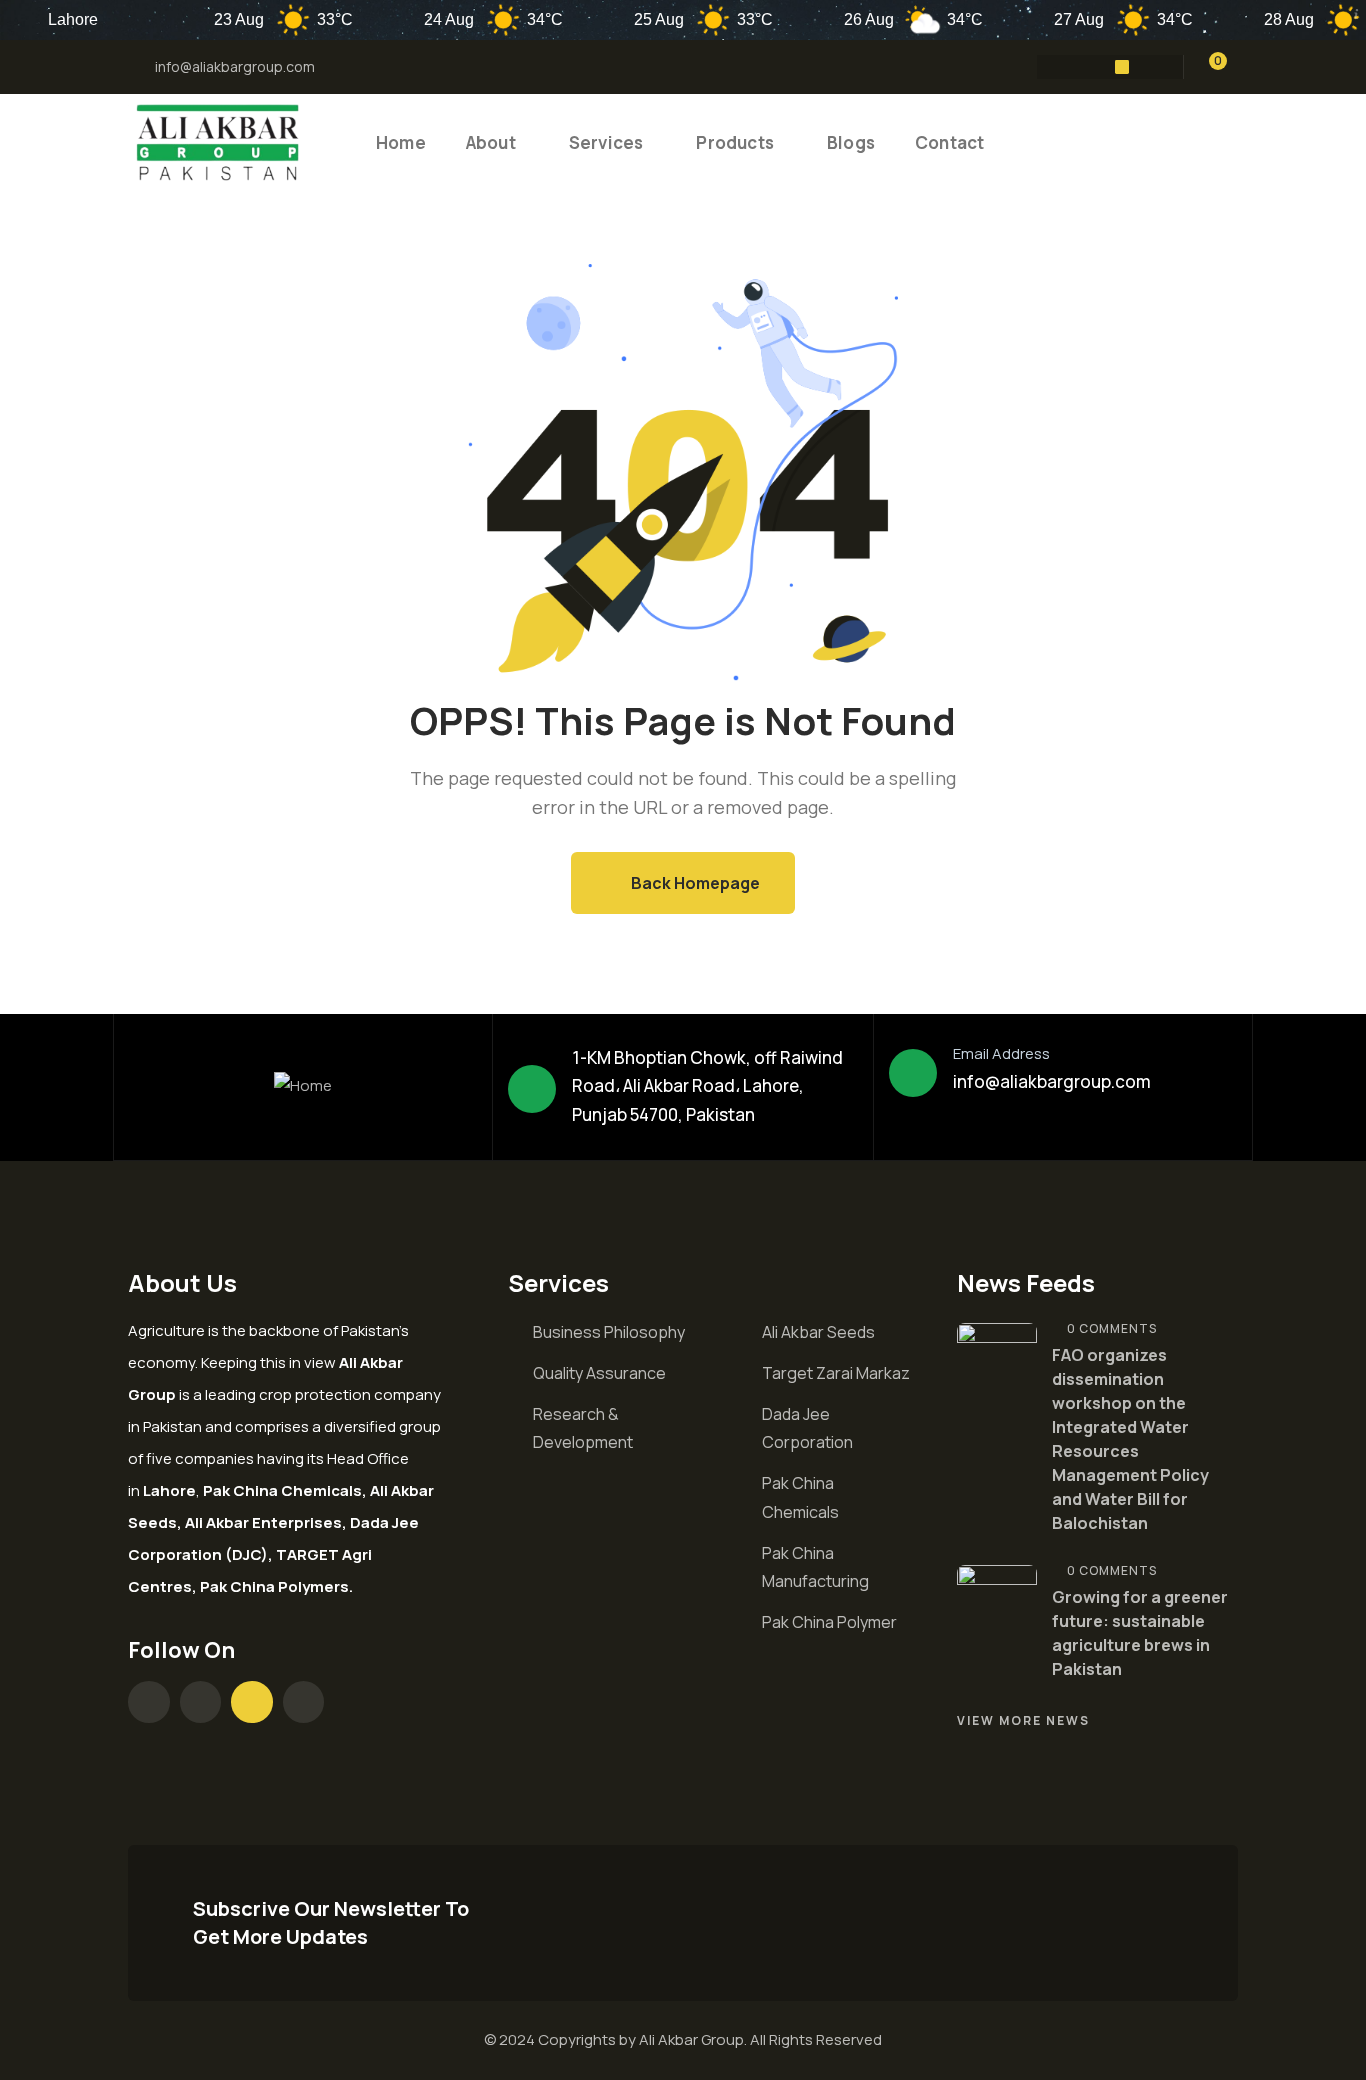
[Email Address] (913, 1073)
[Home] (218, 143)
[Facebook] (1044, 67)
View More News (1023, 1720)
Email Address (1001, 1053)
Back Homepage (694, 883)
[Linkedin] (1161, 67)
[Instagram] (1083, 67)
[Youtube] (1122, 67)
